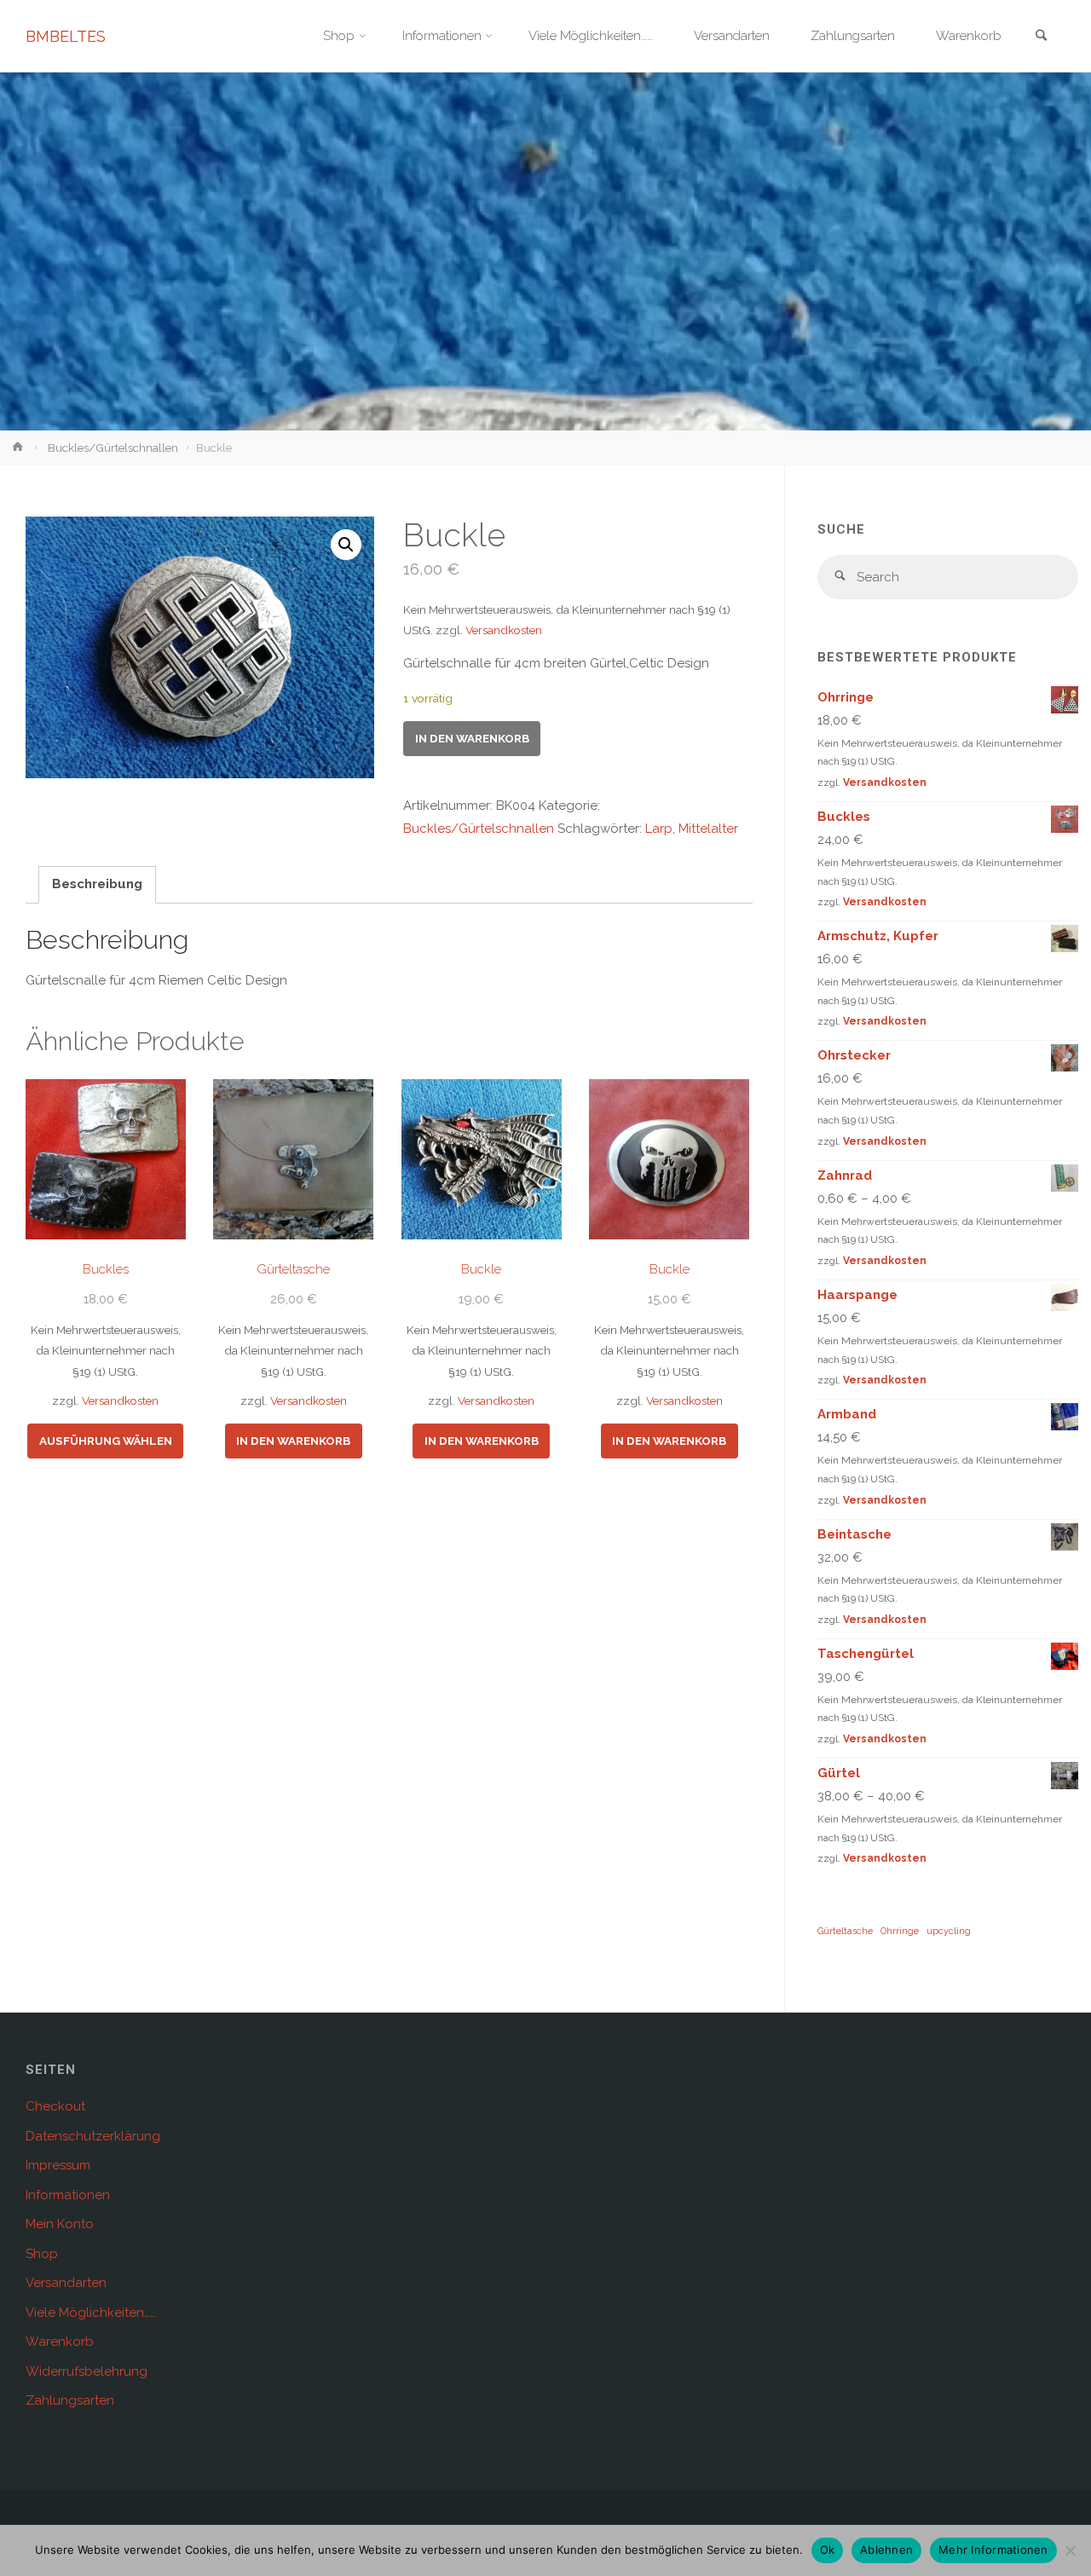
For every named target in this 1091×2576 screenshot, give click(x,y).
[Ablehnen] (1070, 2550)
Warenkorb (60, 2342)
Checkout (55, 2106)
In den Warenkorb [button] (293, 1441)
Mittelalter (708, 829)
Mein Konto (60, 2224)
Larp (659, 829)
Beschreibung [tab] (97, 884)
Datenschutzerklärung (93, 2136)
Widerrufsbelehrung (87, 2371)
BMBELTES (66, 36)
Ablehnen (886, 2550)
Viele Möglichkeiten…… (91, 2313)
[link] (1041, 37)
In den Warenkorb (472, 738)
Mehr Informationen (993, 2550)
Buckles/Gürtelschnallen (113, 448)
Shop (42, 2254)
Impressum (58, 2165)
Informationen (68, 2195)
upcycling (949, 1931)
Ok (828, 2550)
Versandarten (66, 2283)
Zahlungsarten (70, 2400)
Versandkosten (504, 630)
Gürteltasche (845, 1931)
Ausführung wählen (106, 1441)
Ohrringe (900, 1931)
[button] (346, 545)
